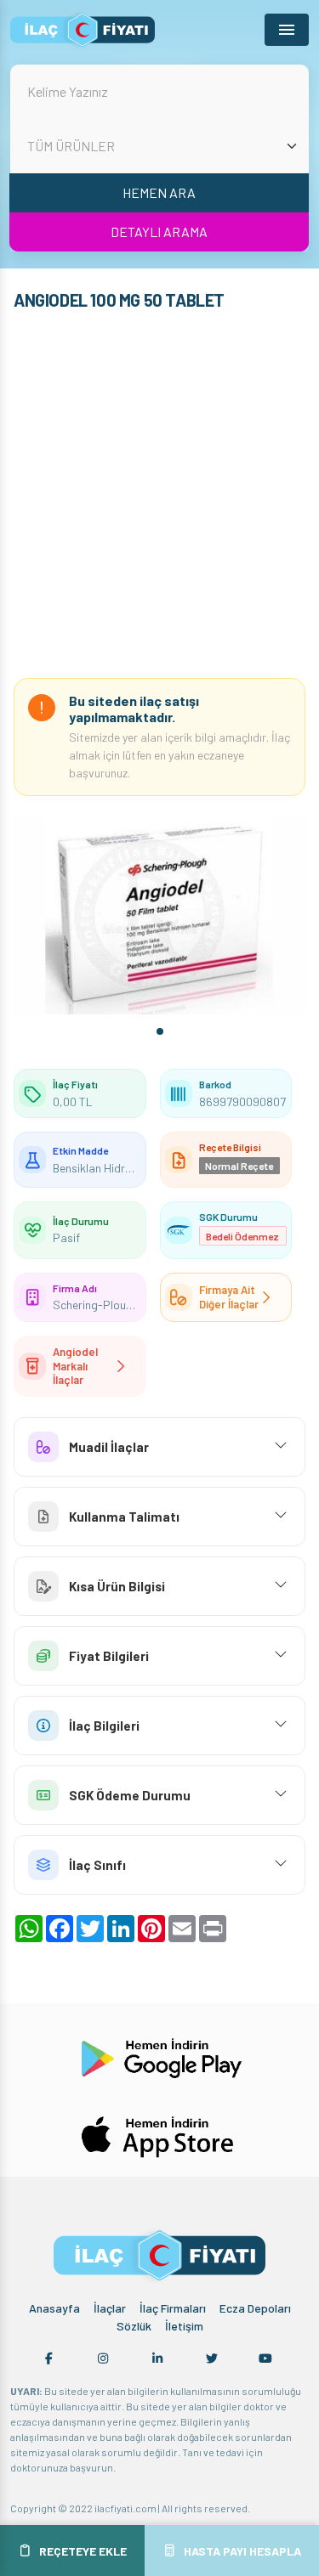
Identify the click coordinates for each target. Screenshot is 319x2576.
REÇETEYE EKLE (83, 2551)
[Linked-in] (157, 2359)
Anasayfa (54, 2308)
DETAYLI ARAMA (159, 232)
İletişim (184, 2326)
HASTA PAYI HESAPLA (242, 2551)
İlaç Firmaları (173, 2308)
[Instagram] (103, 2359)
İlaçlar (110, 2308)
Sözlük (134, 2326)
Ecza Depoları (255, 2308)
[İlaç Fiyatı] (83, 30)
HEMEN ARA (159, 192)
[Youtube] (265, 2359)
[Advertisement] (159, 498)
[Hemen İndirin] (160, 2056)
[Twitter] (212, 2359)
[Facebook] (49, 2359)
